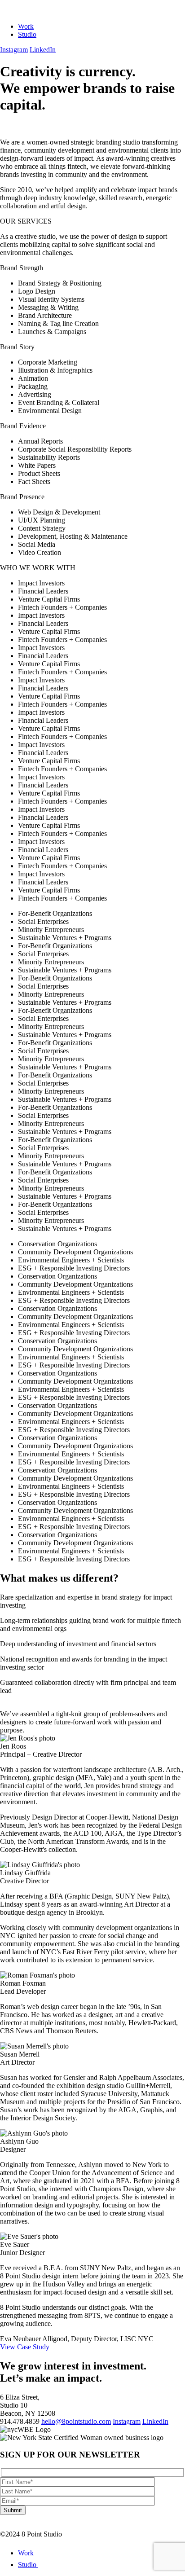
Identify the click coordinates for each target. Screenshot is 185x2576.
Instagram (14, 50)
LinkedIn (43, 50)
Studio (27, 34)
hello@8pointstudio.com (76, 2421)
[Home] (32, 11)
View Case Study (25, 2347)
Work (26, 26)
